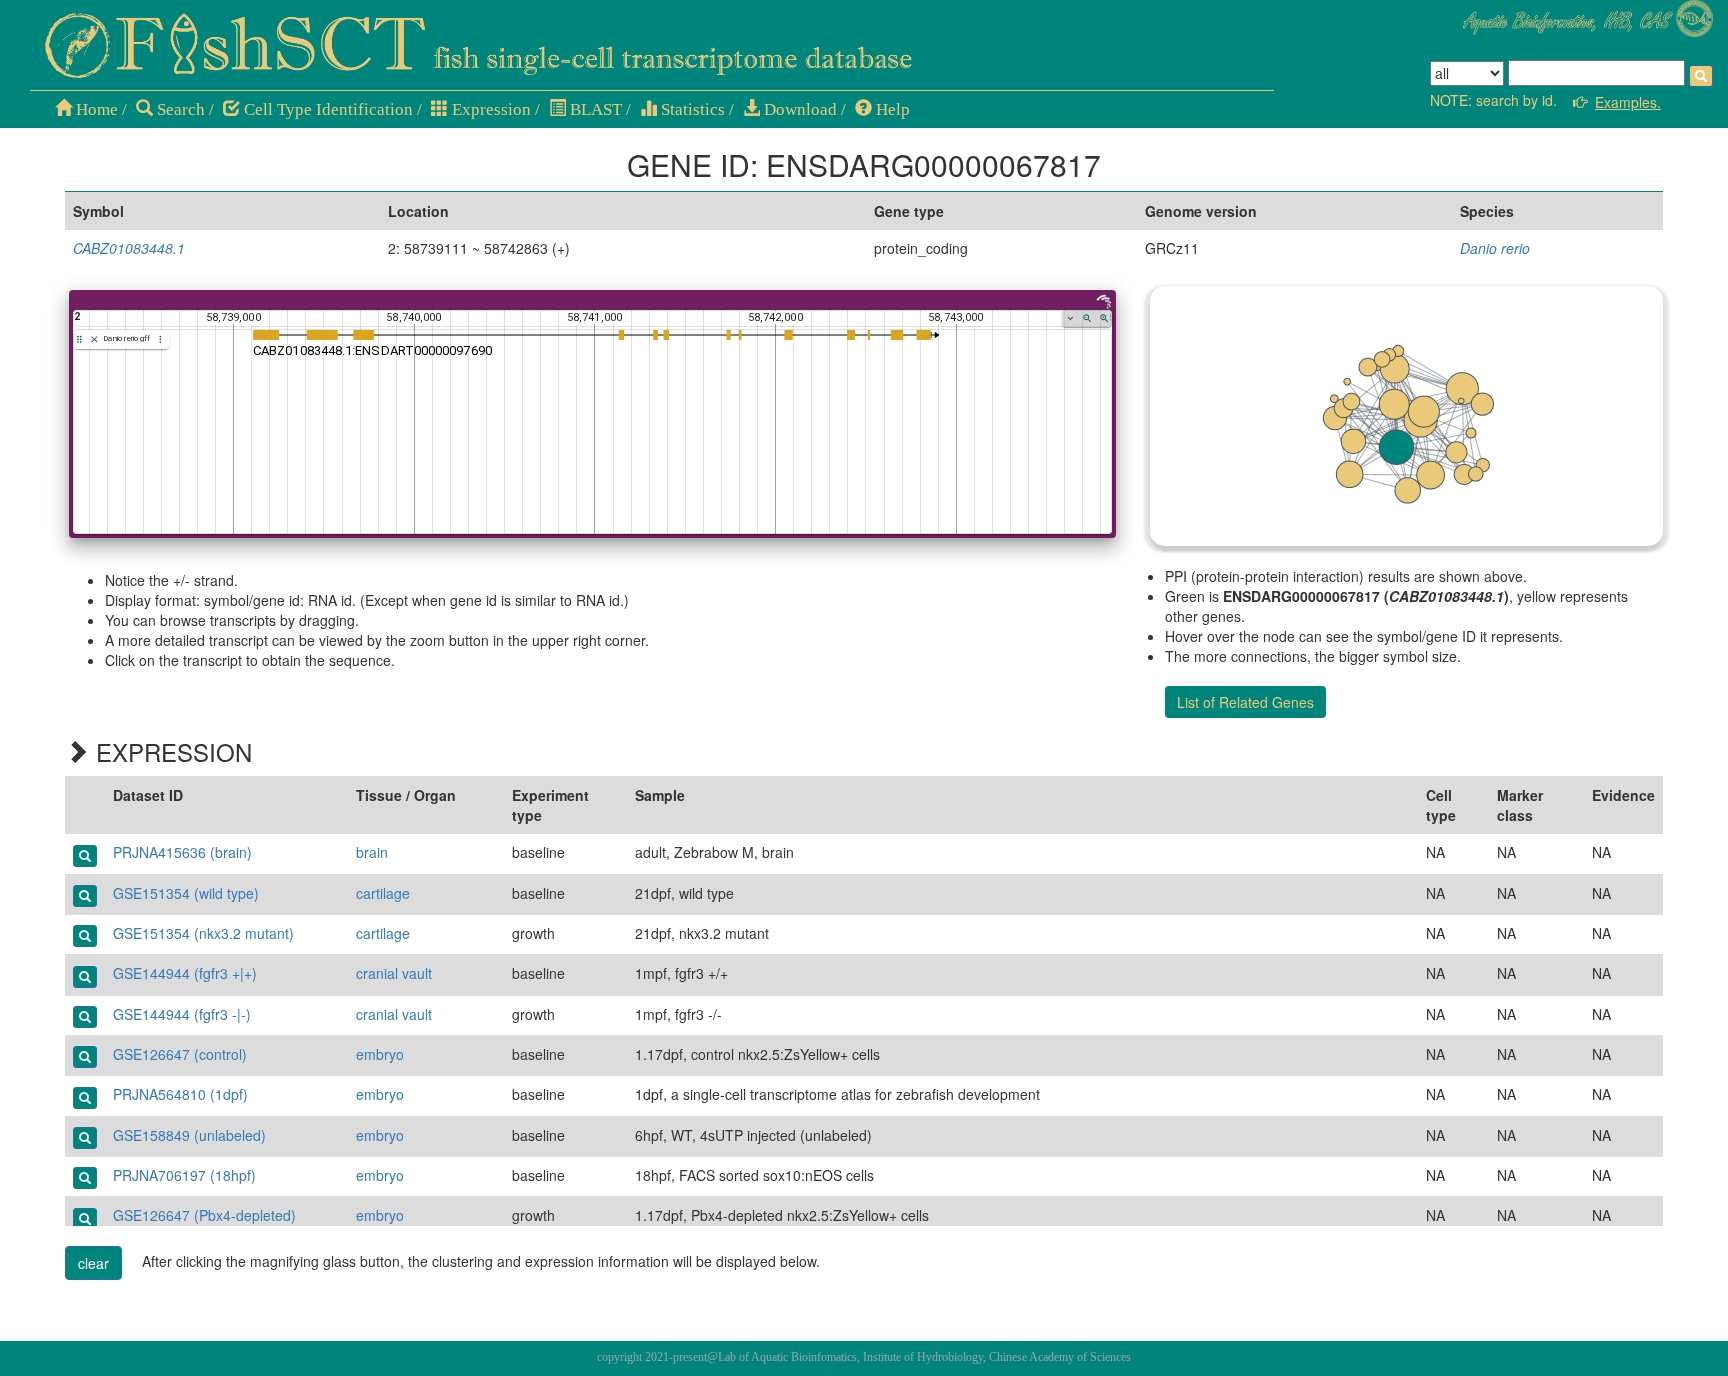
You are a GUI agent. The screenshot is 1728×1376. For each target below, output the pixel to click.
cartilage (383, 893)
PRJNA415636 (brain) (182, 852)
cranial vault (394, 973)
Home (95, 109)
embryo (380, 1054)
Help (891, 109)
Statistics (691, 109)
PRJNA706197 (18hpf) (184, 1175)
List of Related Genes (1245, 702)
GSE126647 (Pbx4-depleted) (204, 1215)
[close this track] (94, 339)
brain (372, 852)
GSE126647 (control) (180, 1054)
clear (93, 1263)
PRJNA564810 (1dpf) (180, 1094)
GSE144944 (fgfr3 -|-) (182, 1014)
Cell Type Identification (326, 109)
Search (179, 109)
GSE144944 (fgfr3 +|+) (185, 973)
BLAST (594, 109)
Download (798, 109)
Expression (489, 109)
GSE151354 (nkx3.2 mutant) (203, 933)
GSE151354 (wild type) (186, 893)
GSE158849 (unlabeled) (189, 1135)
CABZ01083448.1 (129, 248)
